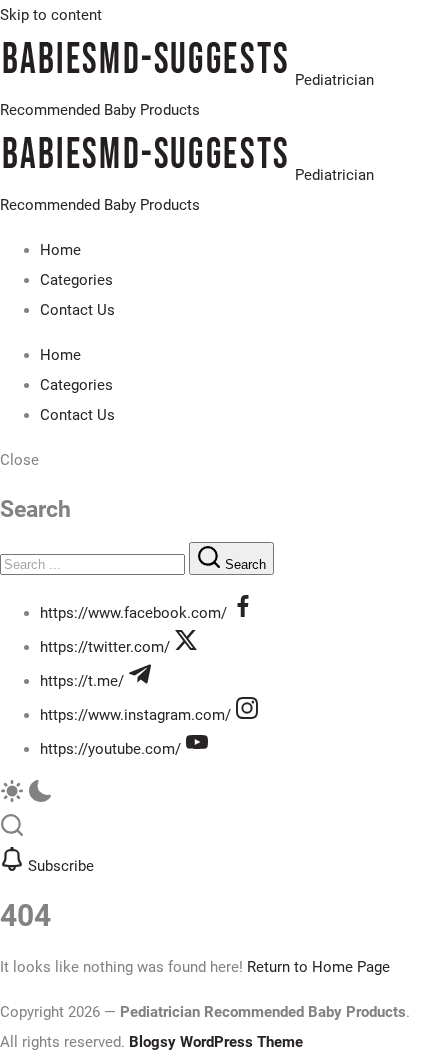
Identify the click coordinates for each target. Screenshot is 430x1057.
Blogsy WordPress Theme (216, 1042)
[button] (215, 460)
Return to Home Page (318, 967)
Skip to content (51, 15)
